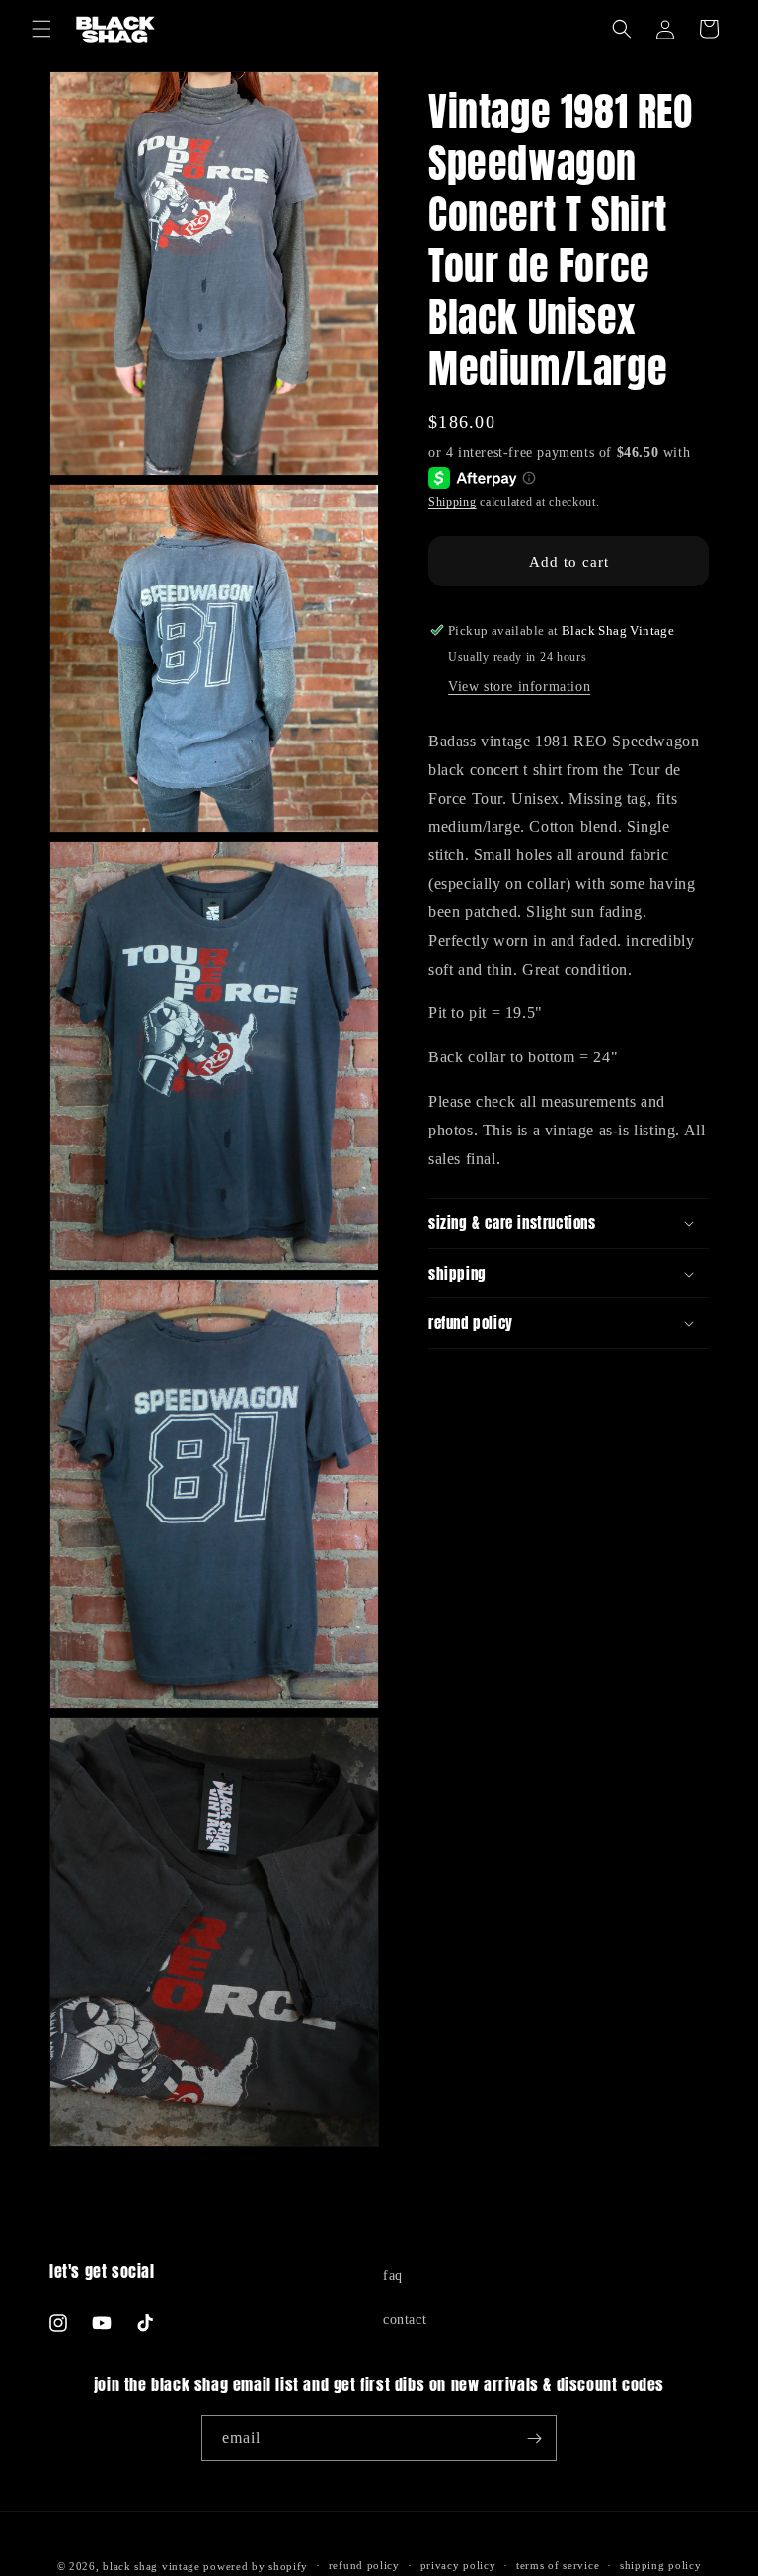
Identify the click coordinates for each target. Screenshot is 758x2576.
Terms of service (558, 2565)
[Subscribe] (534, 2438)
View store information (519, 687)
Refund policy (364, 2565)
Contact (405, 2320)
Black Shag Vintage (152, 2566)
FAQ (393, 2275)
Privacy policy (458, 2565)
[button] (41, 29)
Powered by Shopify (256, 2566)
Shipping (453, 502)
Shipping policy (661, 2565)
